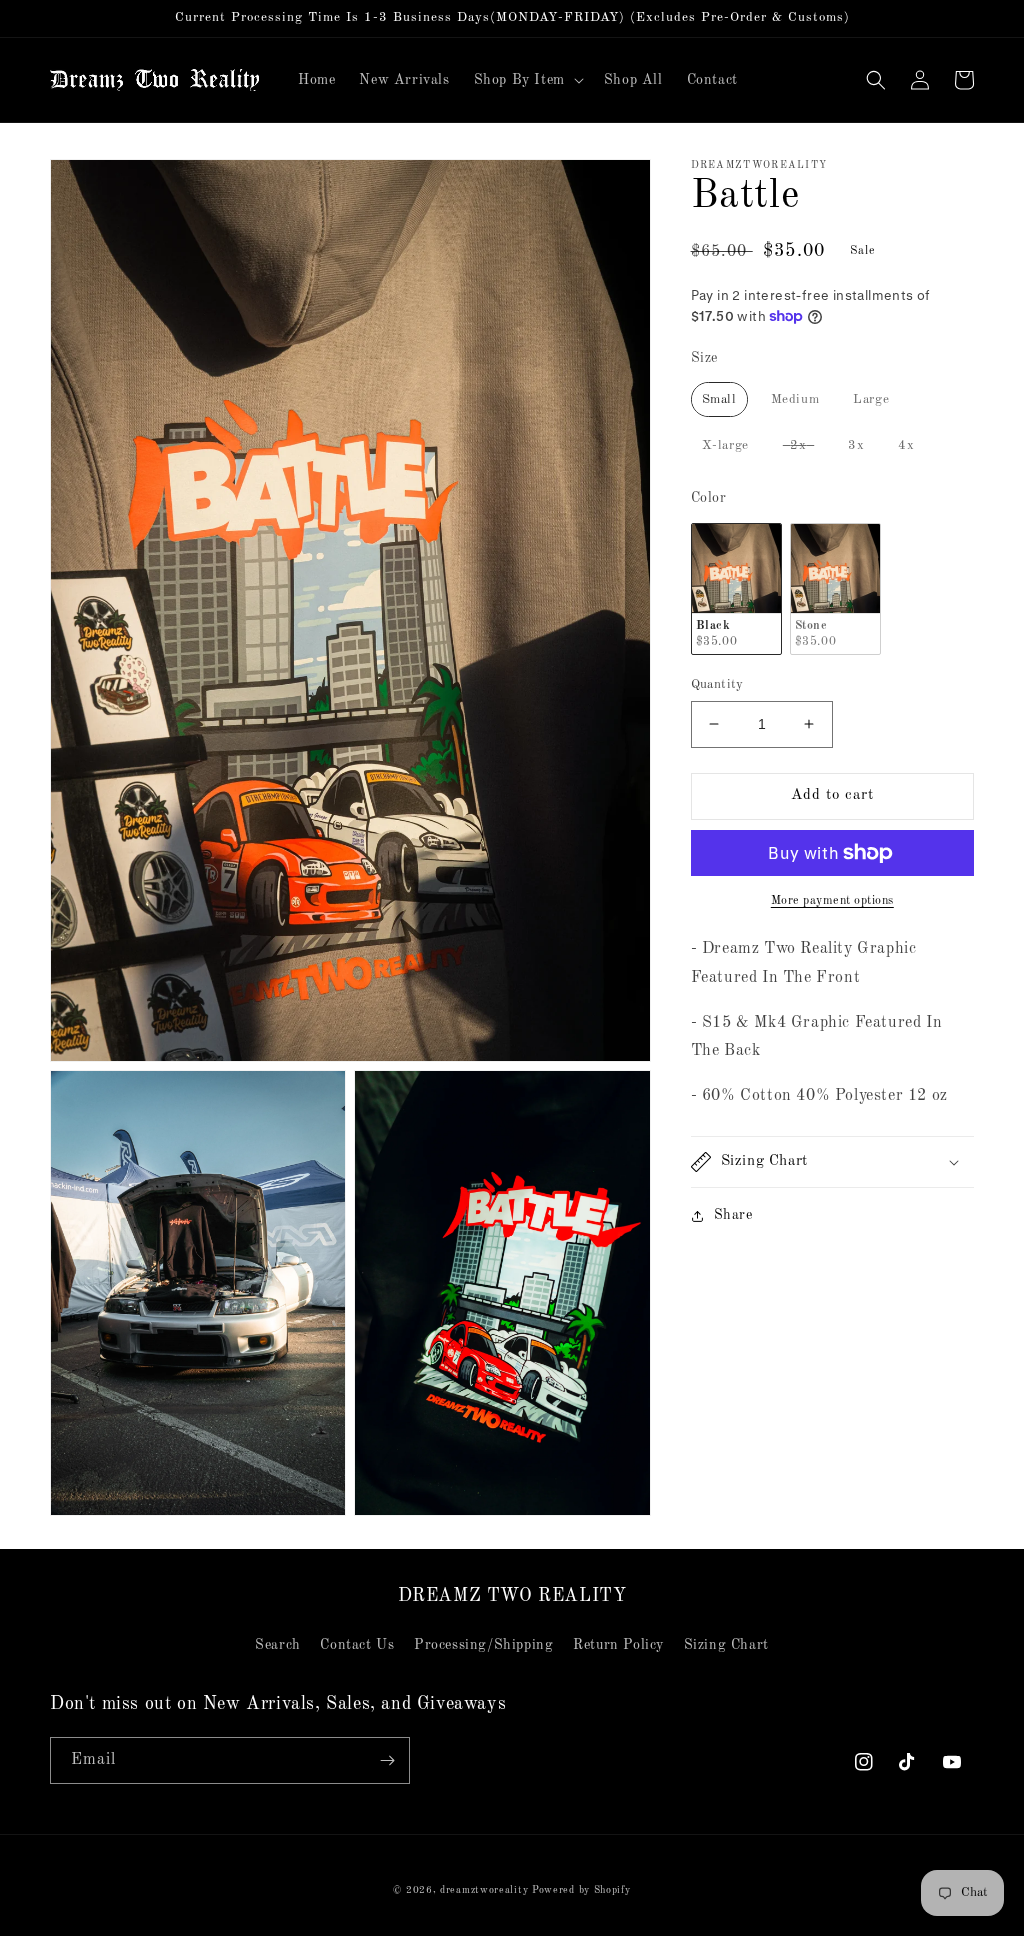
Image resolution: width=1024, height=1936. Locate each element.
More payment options (832, 901)
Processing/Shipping (483, 1645)
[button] (527, 80)
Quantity (717, 684)
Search (278, 1645)
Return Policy (618, 1645)
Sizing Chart (726, 1645)
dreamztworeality (484, 1890)
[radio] (719, 399)
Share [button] (733, 1215)
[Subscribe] (387, 1760)
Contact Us (357, 1645)
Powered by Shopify (581, 1890)
